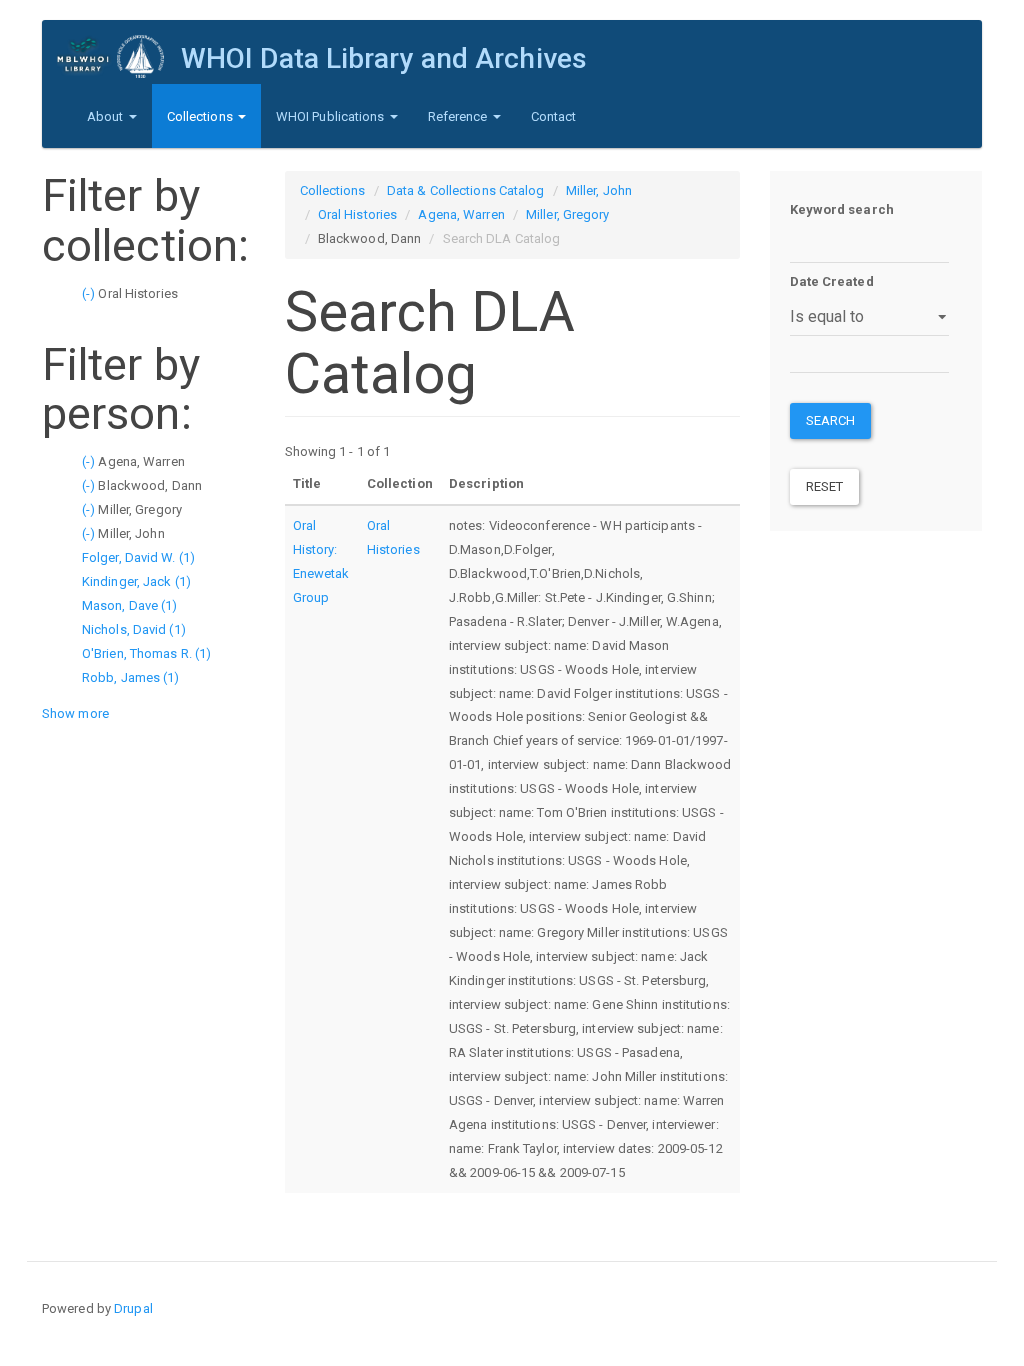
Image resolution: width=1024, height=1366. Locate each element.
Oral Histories (357, 214)
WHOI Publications (332, 116)
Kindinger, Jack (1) (136, 581)
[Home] (119, 56)
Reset (825, 486)
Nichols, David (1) (134, 629)
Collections (201, 116)
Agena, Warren (461, 214)
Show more (75, 713)
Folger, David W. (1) (138, 557)
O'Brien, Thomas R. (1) (146, 653)
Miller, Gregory (568, 214)
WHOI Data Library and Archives (384, 58)
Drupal (133, 1308)
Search (831, 420)
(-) (90, 293)
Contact (554, 116)
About (107, 116)
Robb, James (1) (131, 677)
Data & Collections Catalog (466, 190)
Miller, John (599, 190)
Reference (459, 116)
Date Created (832, 281)
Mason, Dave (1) (130, 605)
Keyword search (842, 209)
